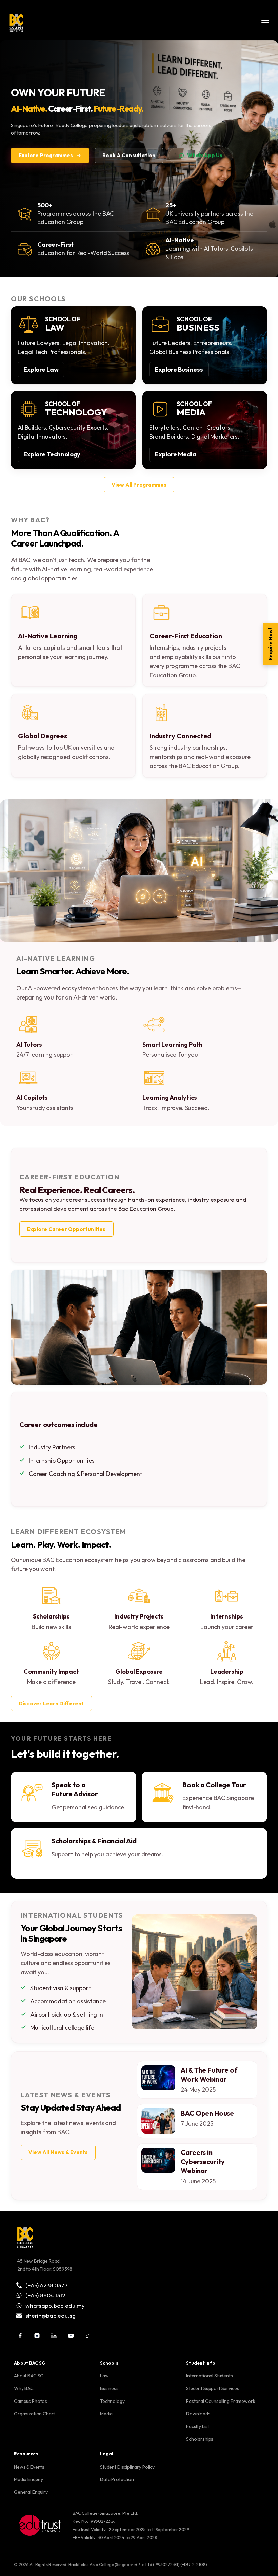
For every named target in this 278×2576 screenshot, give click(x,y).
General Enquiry (31, 2492)
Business (109, 2388)
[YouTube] (71, 2336)
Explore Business (179, 369)
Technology (112, 2401)
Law (104, 2376)
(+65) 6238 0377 (47, 2285)
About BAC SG (29, 2376)
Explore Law (41, 369)
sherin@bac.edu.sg (50, 2315)
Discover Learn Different (51, 1703)
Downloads (198, 2414)
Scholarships (200, 2439)
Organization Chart (34, 2414)
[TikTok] (88, 2336)
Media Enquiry (28, 2479)
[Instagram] (37, 2336)
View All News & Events (58, 2152)
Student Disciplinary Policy (127, 2467)
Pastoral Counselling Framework (221, 2401)
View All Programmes (139, 485)
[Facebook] (20, 2336)
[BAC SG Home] (16, 23)
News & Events (29, 2467)
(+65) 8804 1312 (45, 2295)
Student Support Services (213, 2388)
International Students (210, 2376)
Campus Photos (31, 2401)
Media (106, 2414)
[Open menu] (265, 23)
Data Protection (117, 2479)
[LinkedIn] (54, 2336)
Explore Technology (52, 454)
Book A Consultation (129, 155)
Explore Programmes (46, 155)
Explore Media (176, 454)
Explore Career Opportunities (66, 1229)
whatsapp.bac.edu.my (55, 2305)
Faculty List (198, 2426)
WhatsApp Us (205, 155)
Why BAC (24, 2388)
